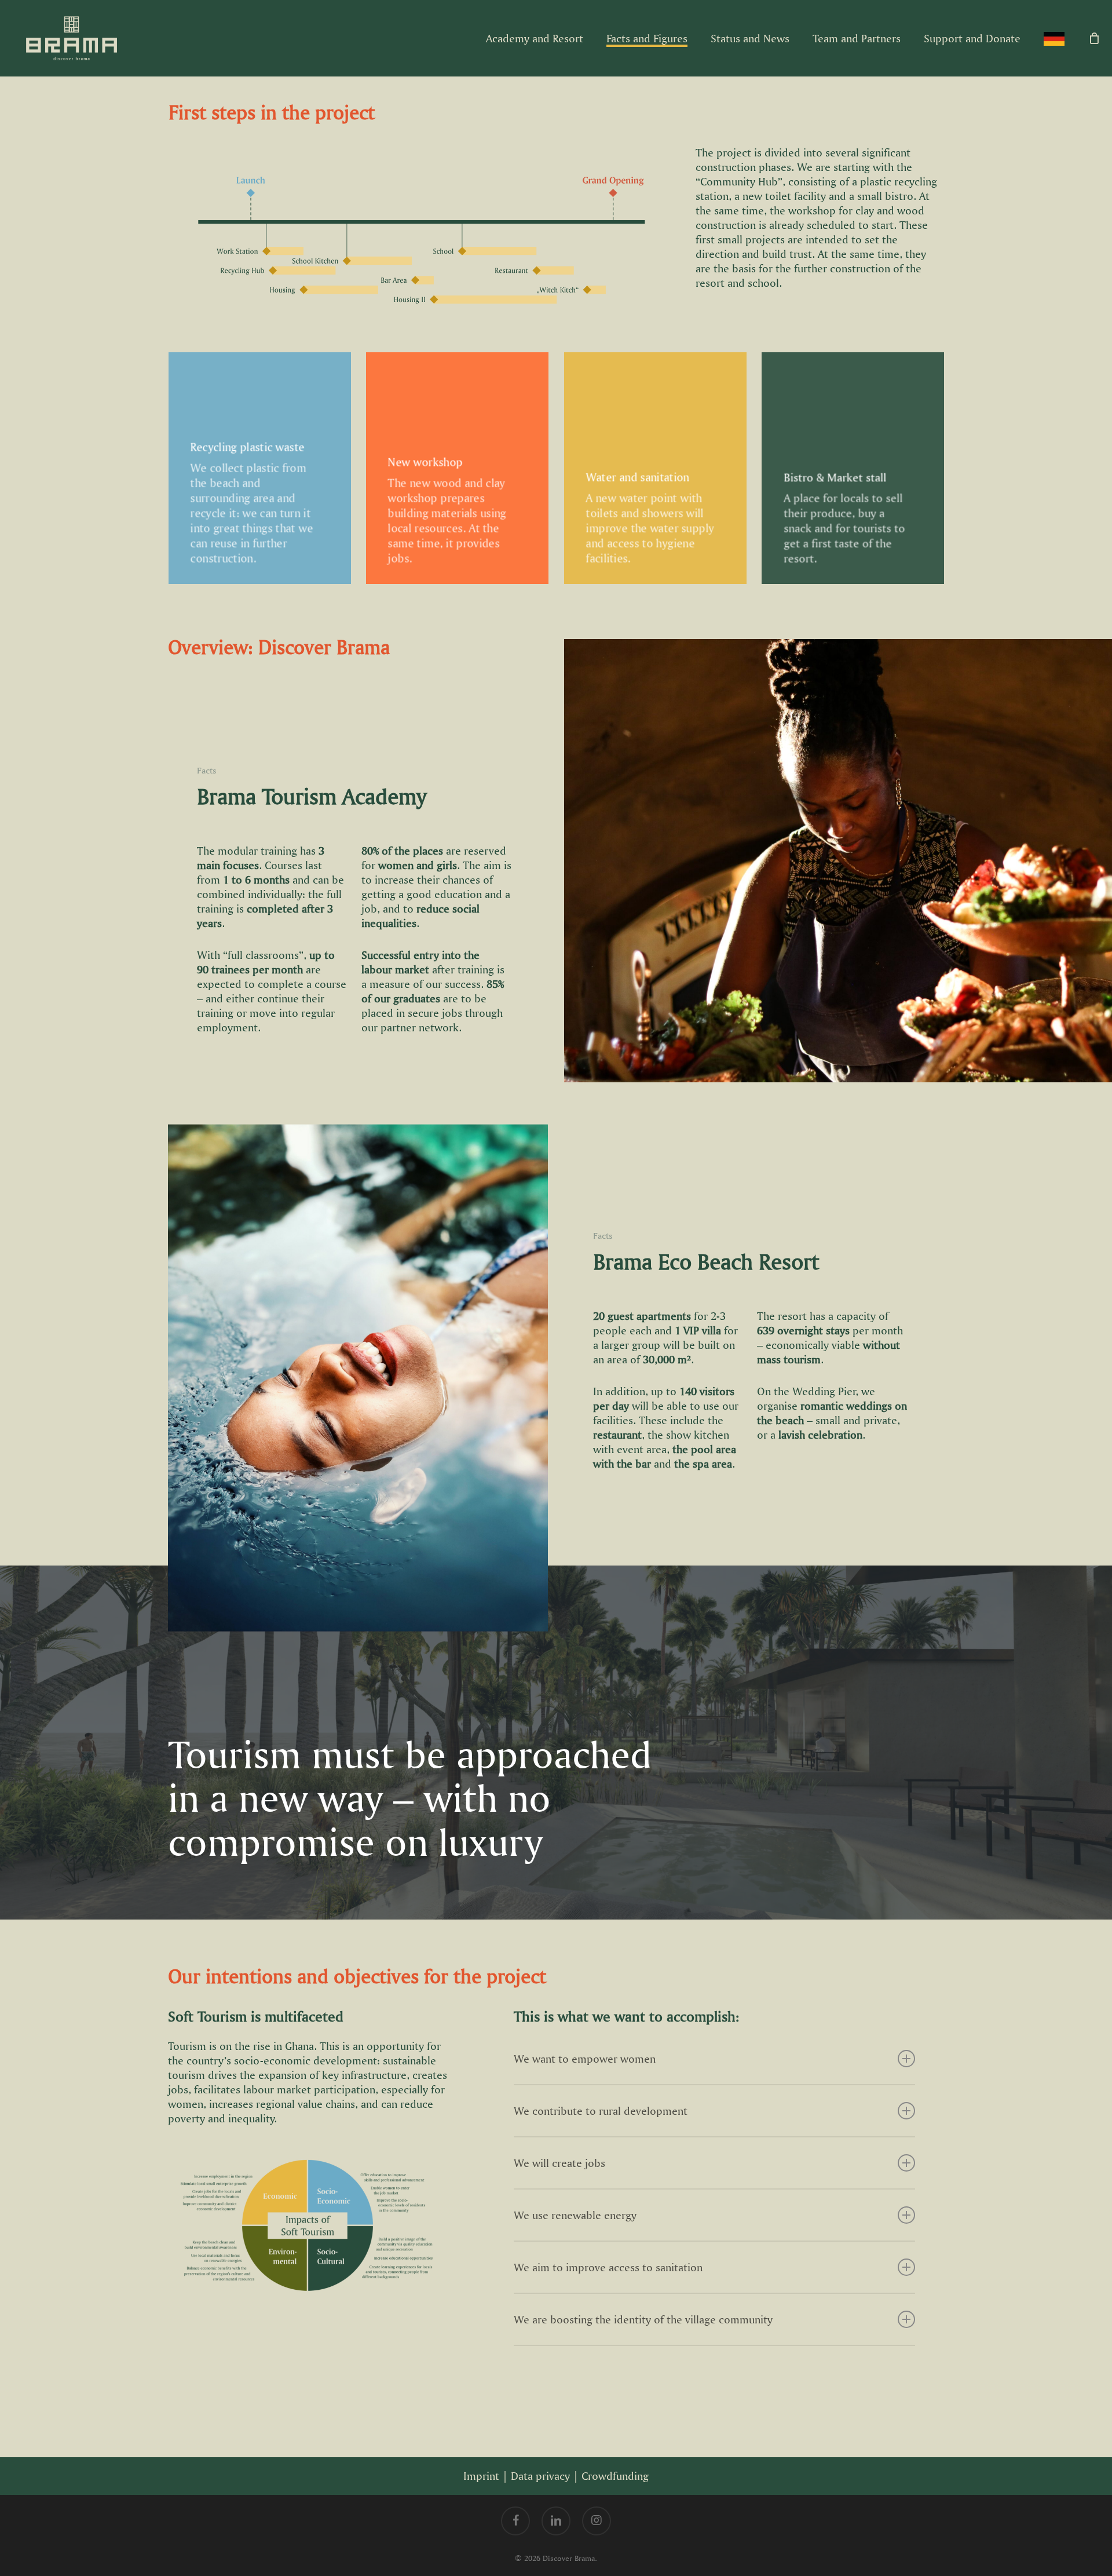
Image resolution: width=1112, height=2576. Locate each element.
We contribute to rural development (601, 2111)
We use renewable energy (575, 2215)
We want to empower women (585, 2059)
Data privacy (540, 2476)
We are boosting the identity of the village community (643, 2319)
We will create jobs (559, 2163)
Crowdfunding (615, 2476)
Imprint (481, 2476)
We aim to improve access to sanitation (608, 2267)
